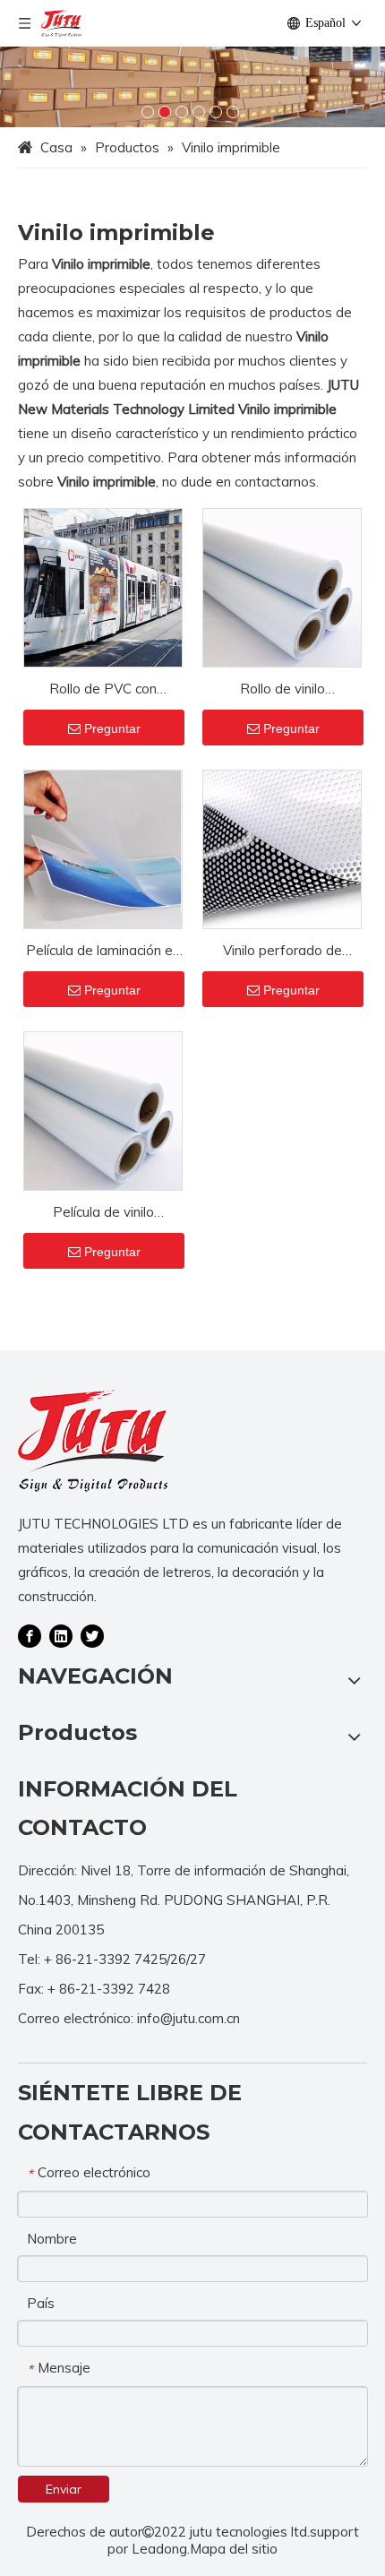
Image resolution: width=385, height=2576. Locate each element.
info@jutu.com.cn (188, 2018)
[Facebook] (30, 1634)
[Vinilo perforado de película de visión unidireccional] (282, 848)
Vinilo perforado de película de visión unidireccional (282, 952)
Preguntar (112, 728)
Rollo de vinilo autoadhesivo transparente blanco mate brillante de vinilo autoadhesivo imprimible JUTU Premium (282, 690)
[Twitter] (92, 1634)
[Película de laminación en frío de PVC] (103, 848)
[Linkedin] (61, 1634)
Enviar (64, 2489)
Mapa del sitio (234, 2549)
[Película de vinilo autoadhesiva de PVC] (103, 1110)
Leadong (159, 2549)
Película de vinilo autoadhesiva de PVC (103, 1214)
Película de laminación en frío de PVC (103, 952)
